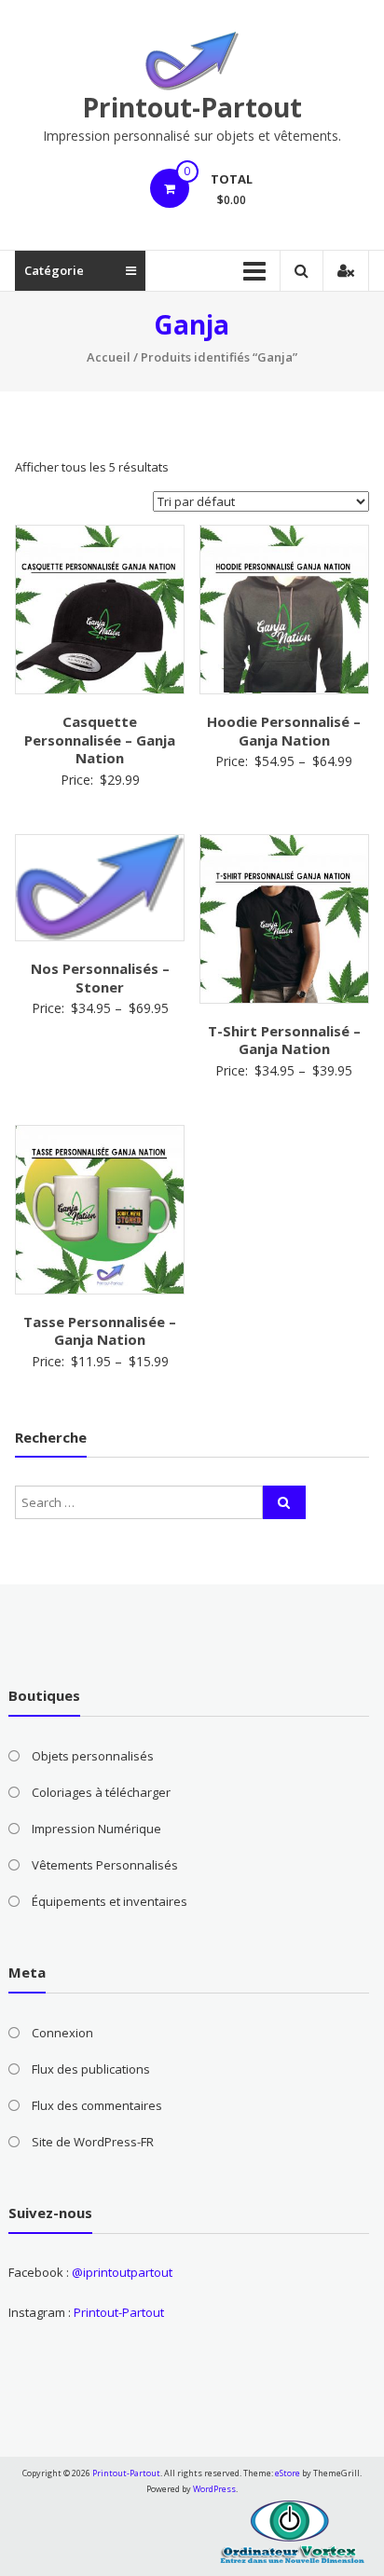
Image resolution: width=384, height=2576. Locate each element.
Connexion (62, 2033)
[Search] (284, 1502)
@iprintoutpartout (122, 2272)
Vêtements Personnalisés (105, 1865)
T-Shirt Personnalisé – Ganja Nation (284, 1040)
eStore (288, 2473)
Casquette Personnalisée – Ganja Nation (100, 740)
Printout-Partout (192, 107)
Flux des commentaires (97, 2105)
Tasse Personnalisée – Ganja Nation (100, 1331)
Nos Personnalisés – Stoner (100, 978)
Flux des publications (91, 2069)
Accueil (109, 357)
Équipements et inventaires (110, 1901)
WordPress (214, 2489)
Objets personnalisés (93, 1756)
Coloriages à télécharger (101, 1792)
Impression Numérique (96, 1829)
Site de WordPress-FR (93, 2142)
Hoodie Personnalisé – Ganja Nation (284, 731)
